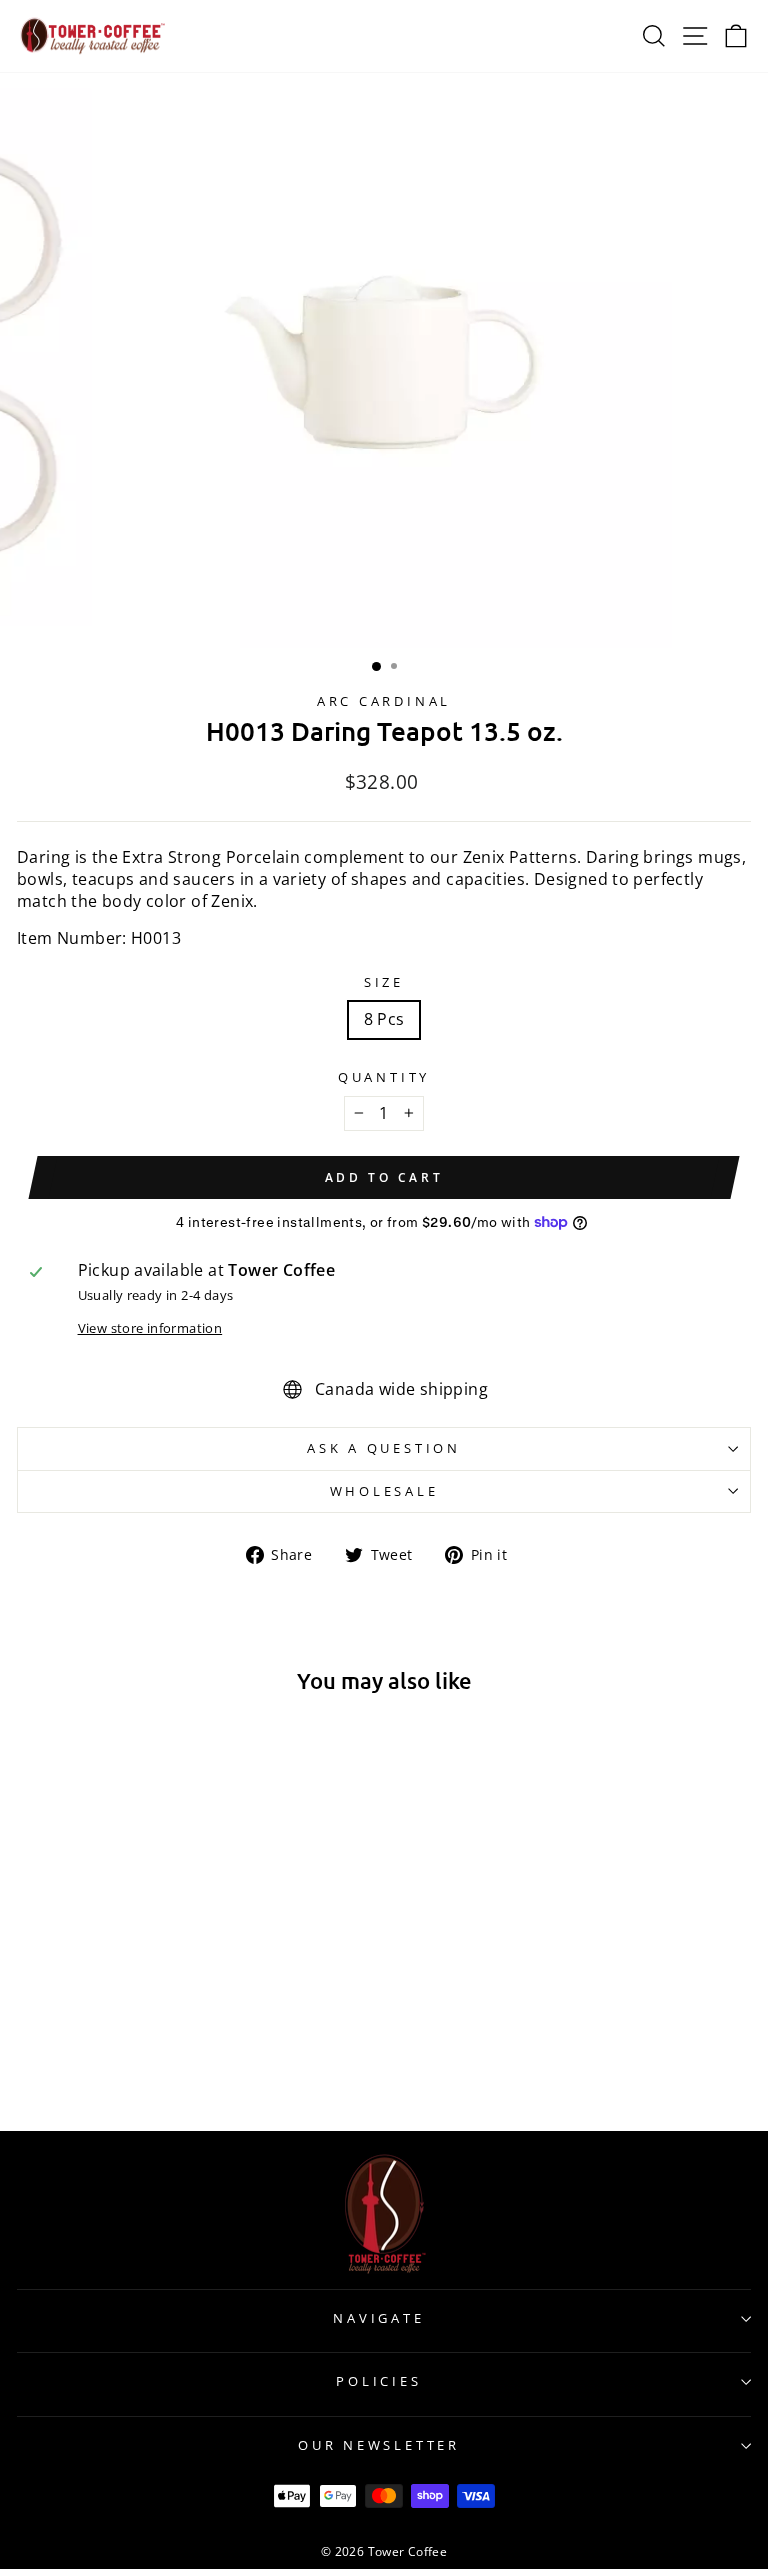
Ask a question (384, 1448)
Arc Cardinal (384, 701)
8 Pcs (384, 1019)
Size (384, 982)
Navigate (378, 2318)
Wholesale (384, 1491)
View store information (150, 1328)
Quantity (384, 1077)
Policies (378, 2381)
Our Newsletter (379, 2445)
